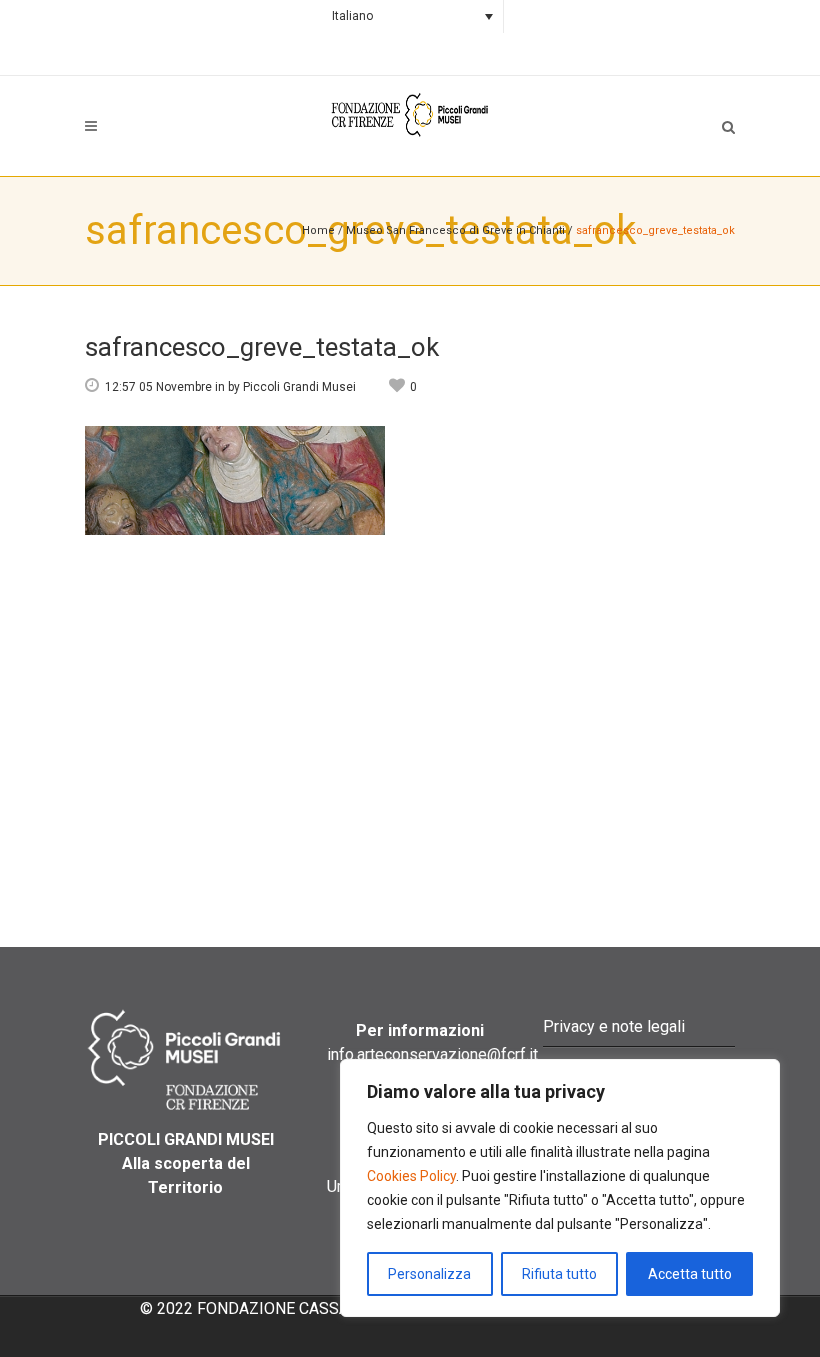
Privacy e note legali (614, 1026)
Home (318, 230)
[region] (560, 1188)
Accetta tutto (690, 1274)
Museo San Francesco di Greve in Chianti (455, 230)
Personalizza (429, 1274)
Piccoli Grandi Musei (299, 387)
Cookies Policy (411, 1176)
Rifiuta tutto (559, 1274)
